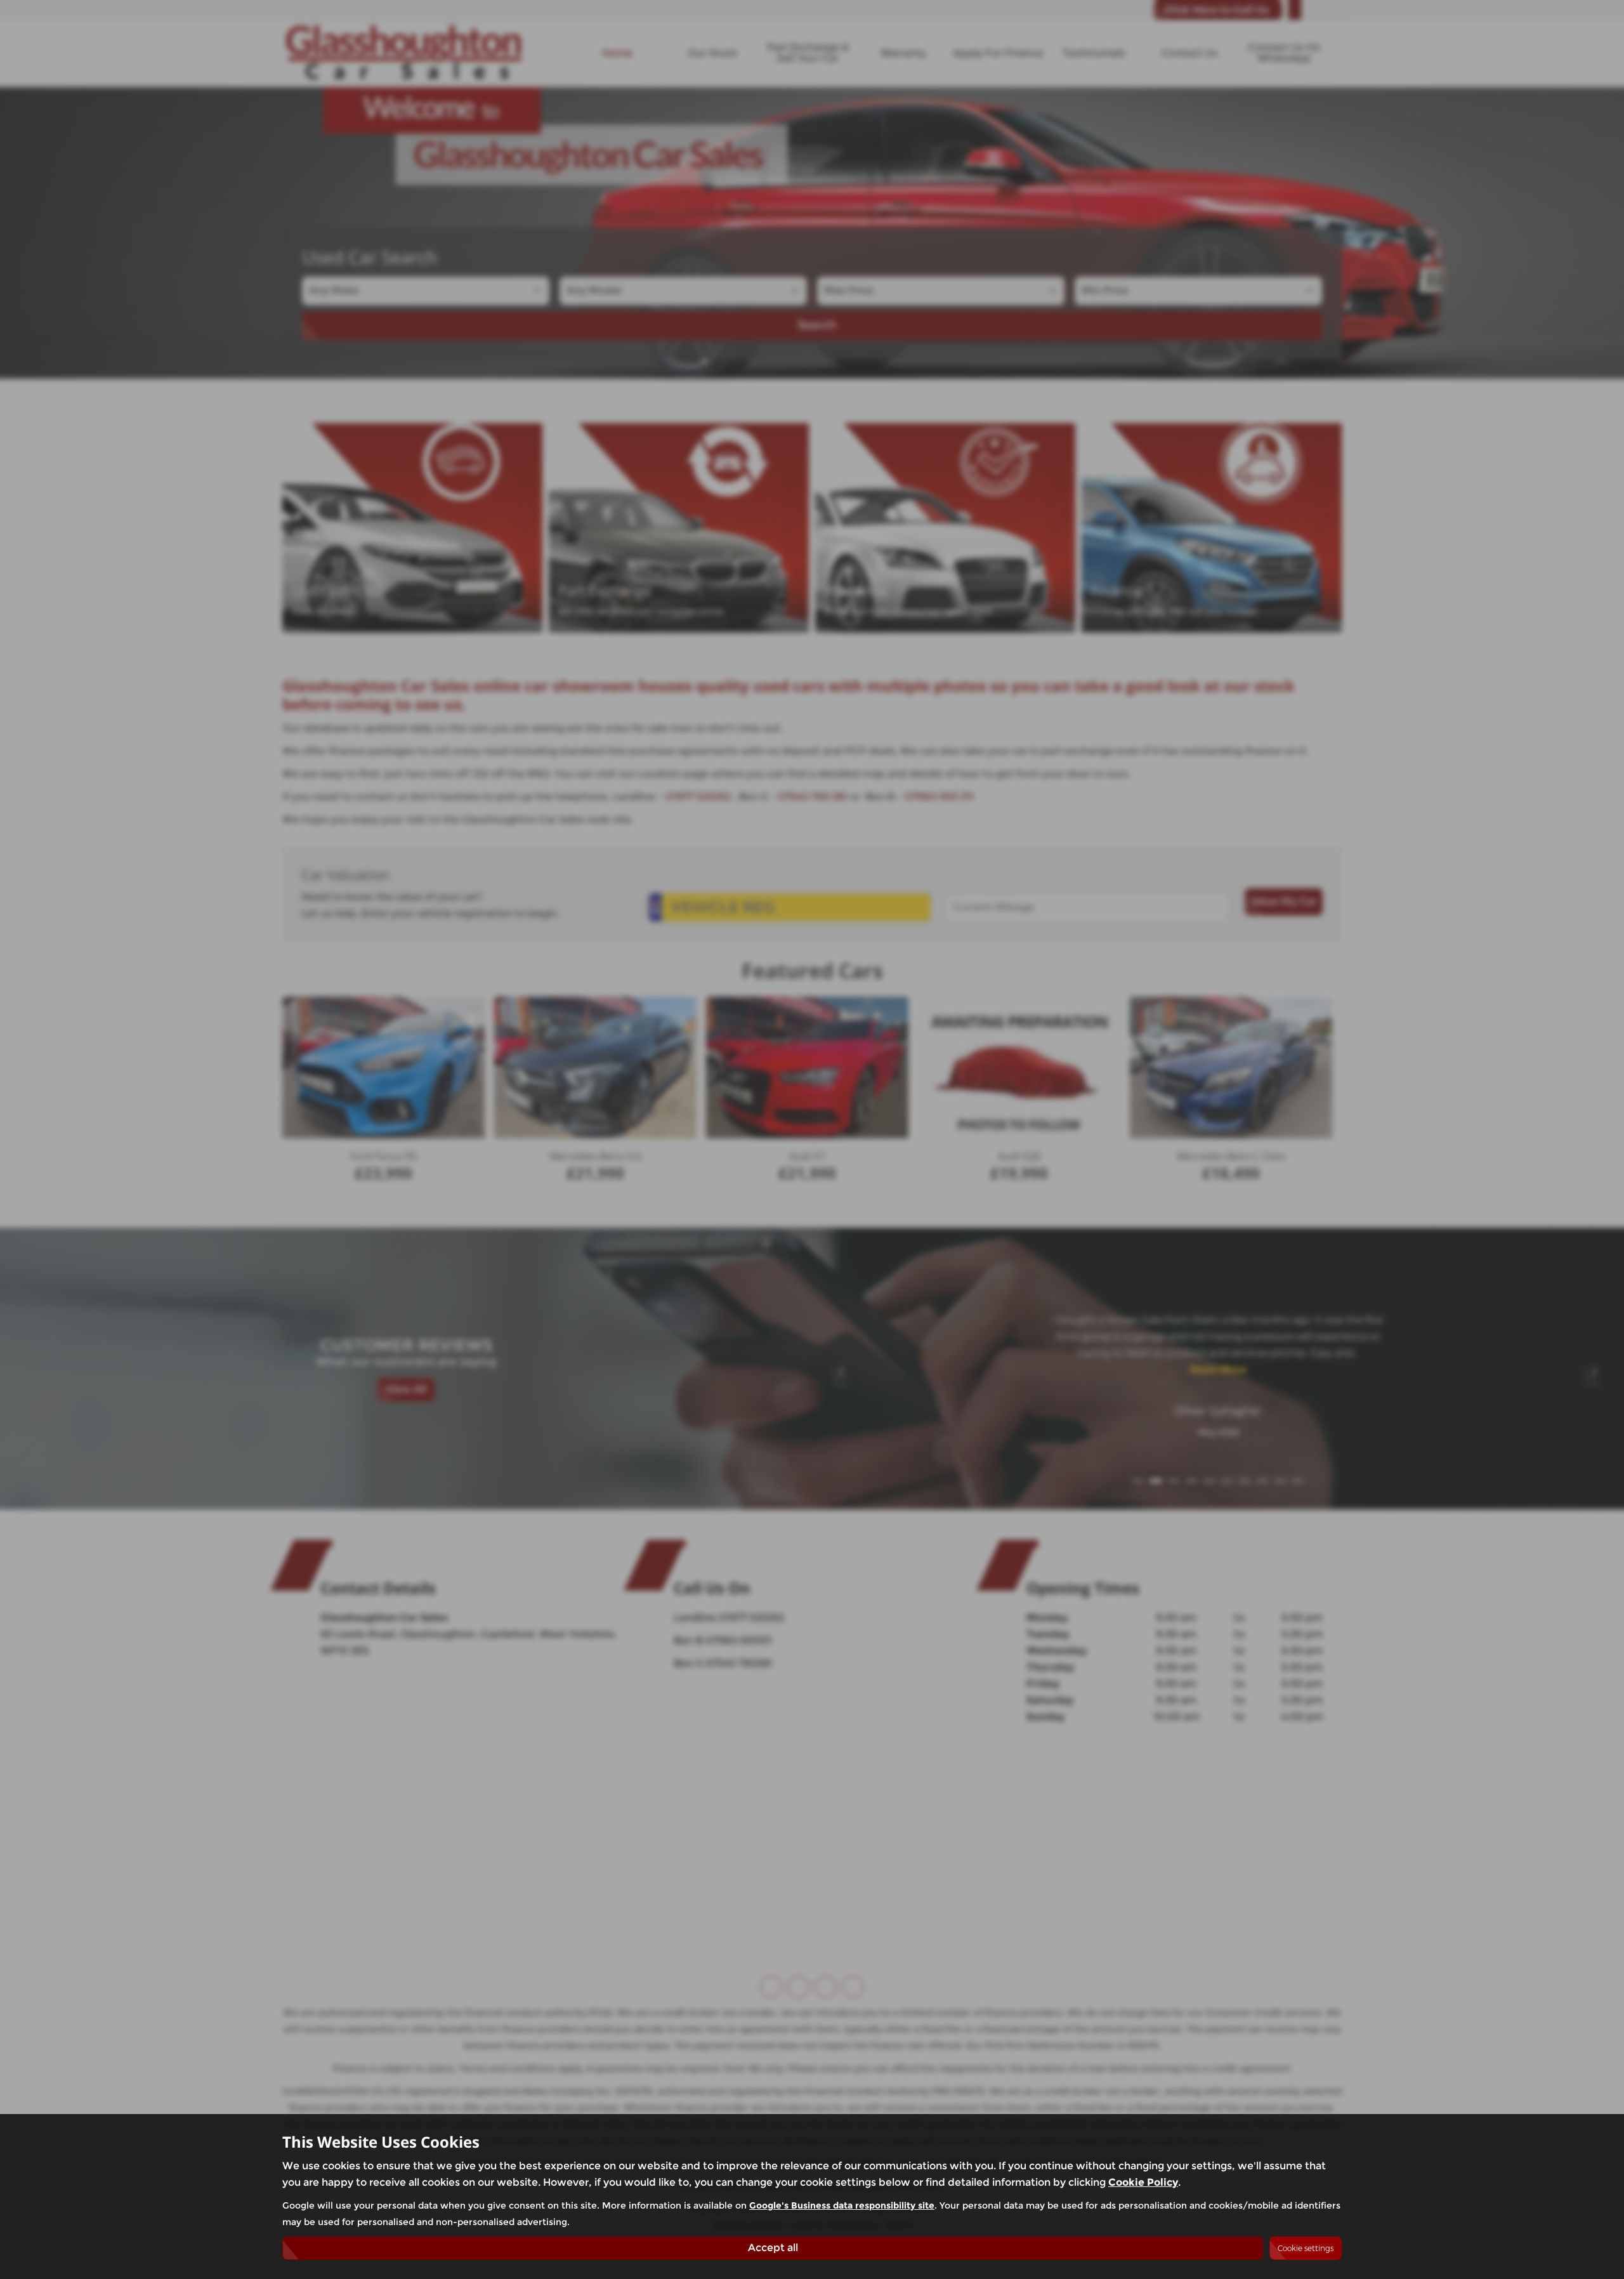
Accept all (773, 2248)
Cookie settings (1306, 2248)
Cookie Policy (1143, 2182)
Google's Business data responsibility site (842, 2205)
